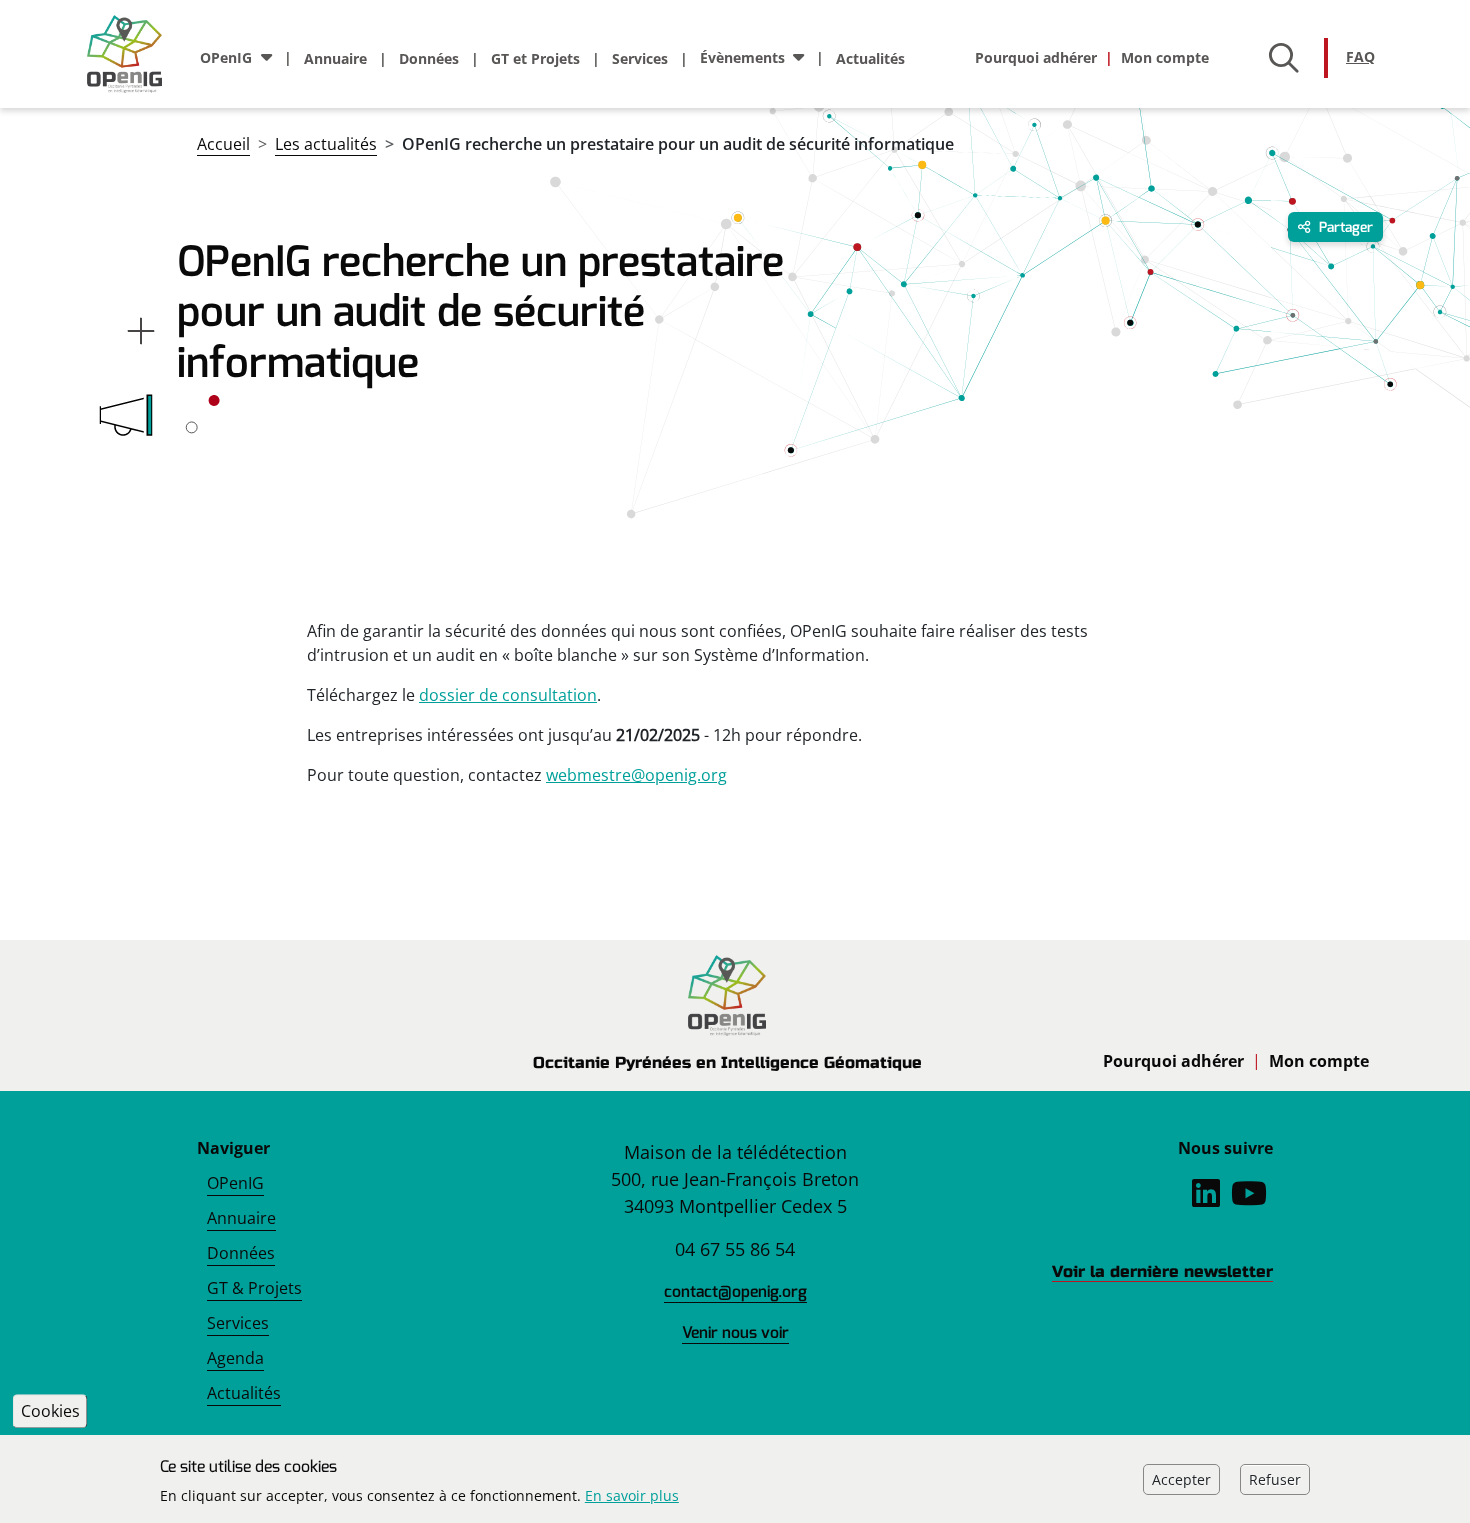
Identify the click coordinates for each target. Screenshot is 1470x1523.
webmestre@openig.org (636, 775)
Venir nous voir (735, 1332)
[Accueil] (132, 54)
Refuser (1275, 1478)
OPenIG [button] (226, 57)
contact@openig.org (735, 1291)
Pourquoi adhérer (1036, 57)
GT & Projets (254, 1288)
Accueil (223, 144)
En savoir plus (632, 1495)
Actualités (870, 58)
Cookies (50, 1411)
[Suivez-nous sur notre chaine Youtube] (1249, 1199)
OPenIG (235, 1183)
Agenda (235, 1358)
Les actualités (326, 144)
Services (640, 58)
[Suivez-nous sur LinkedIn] (1206, 1199)
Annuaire (335, 58)
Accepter (1181, 1478)
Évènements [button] (742, 57)
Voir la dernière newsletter (1162, 1271)
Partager (1344, 227)
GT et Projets (535, 58)
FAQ (1360, 56)
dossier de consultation (508, 695)
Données (429, 58)
